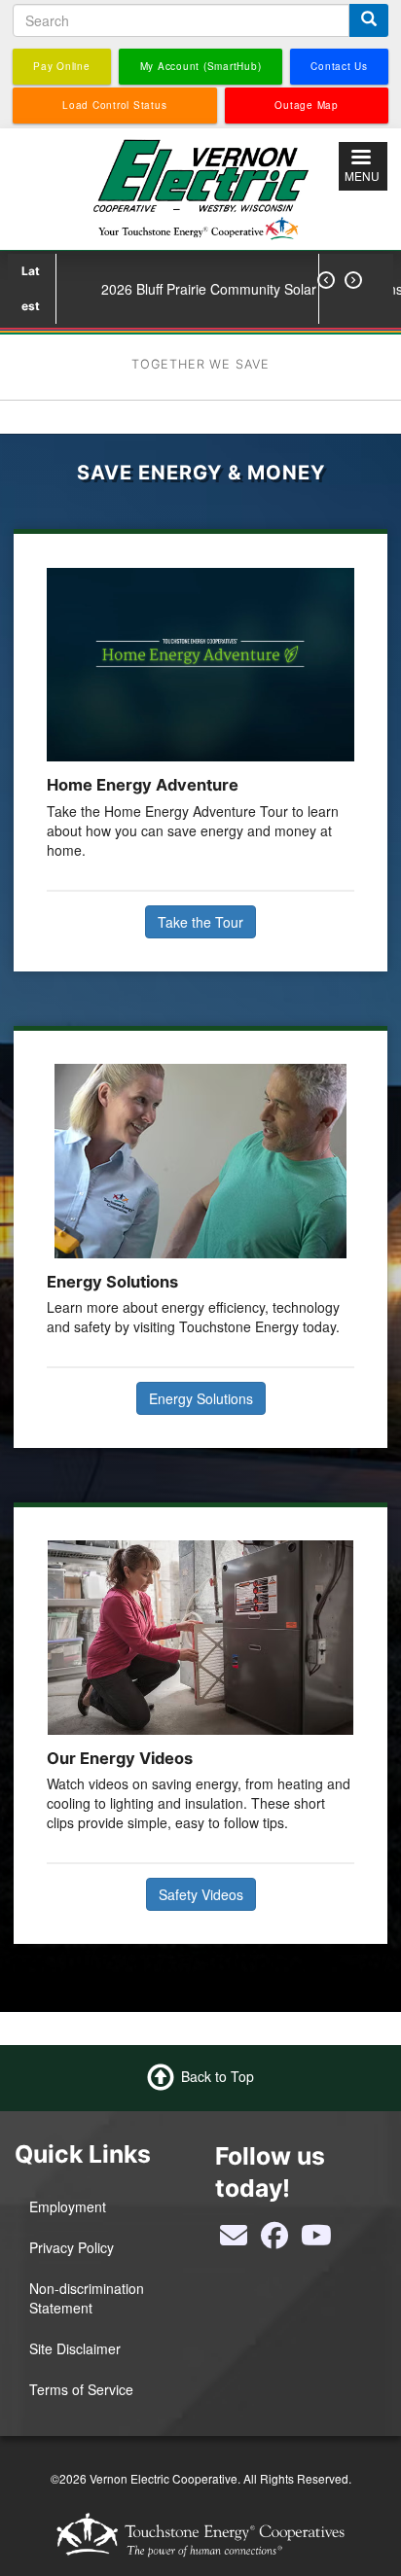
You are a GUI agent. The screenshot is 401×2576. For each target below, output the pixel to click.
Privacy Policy (72, 2247)
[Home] (200, 187)
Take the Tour (200, 922)
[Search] (369, 20)
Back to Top (218, 2076)
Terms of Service (81, 2389)
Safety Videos (201, 1894)
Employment (68, 2206)
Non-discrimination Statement (87, 2298)
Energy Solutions (201, 1398)
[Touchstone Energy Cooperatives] (200, 2535)
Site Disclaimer (75, 2348)
